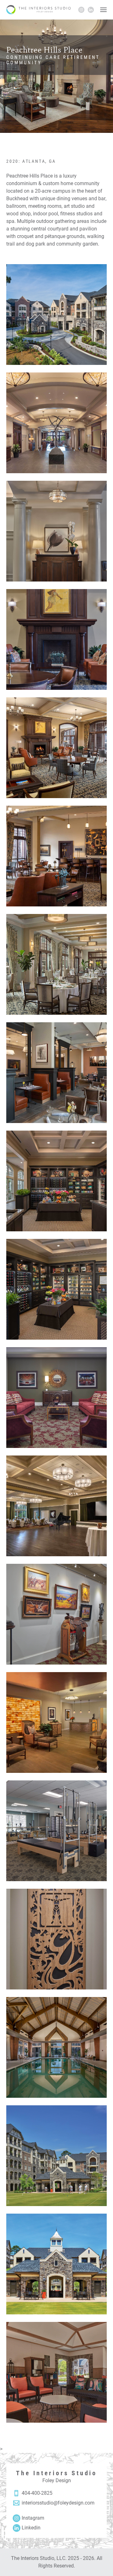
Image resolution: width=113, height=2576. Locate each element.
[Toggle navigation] (103, 10)
